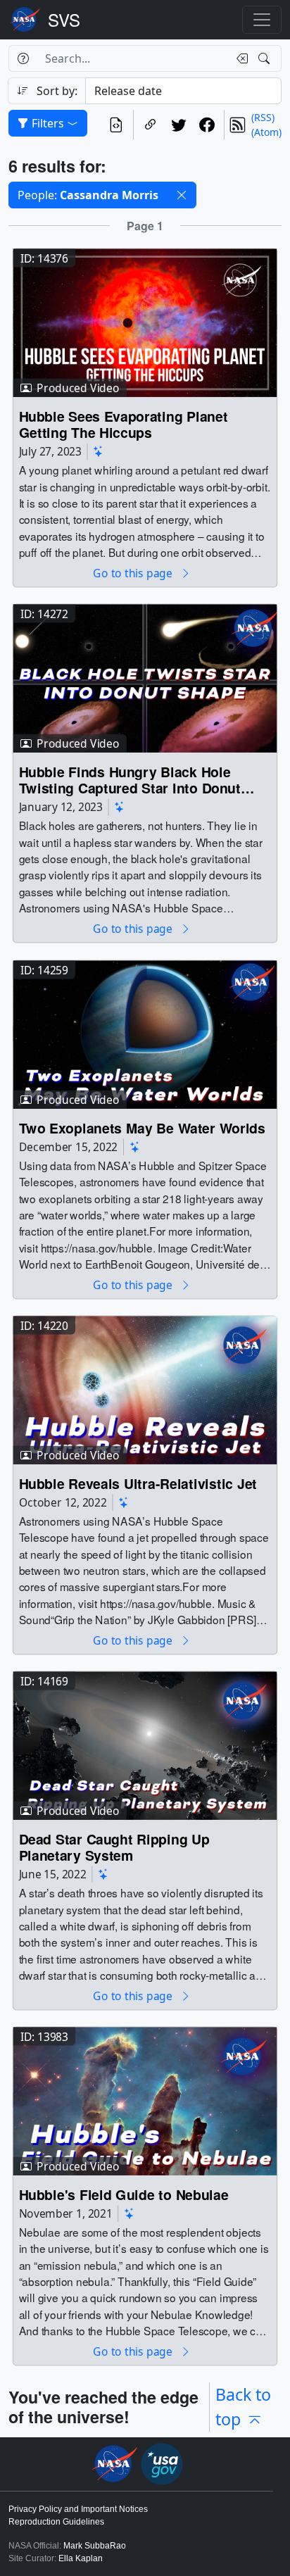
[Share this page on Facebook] (207, 125)
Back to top (243, 2407)
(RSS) (263, 117)
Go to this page (134, 573)
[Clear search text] (239, 58)
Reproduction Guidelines (56, 2522)
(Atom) (266, 132)
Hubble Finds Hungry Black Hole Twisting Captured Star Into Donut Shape (130, 780)
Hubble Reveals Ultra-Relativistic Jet (138, 1483)
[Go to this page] (145, 322)
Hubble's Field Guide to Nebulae (124, 2195)
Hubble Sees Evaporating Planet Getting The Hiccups (124, 425)
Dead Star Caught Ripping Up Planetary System (114, 1847)
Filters (48, 123)
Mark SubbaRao (95, 2546)
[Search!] (266, 58)
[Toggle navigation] (262, 20)
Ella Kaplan (81, 2558)
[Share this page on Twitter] (179, 125)
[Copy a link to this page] (151, 125)
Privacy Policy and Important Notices (78, 2509)
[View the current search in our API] (116, 125)
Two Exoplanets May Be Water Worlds (142, 1127)
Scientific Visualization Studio (64, 20)
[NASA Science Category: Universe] (99, 452)
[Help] (23, 58)
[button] (182, 195)
